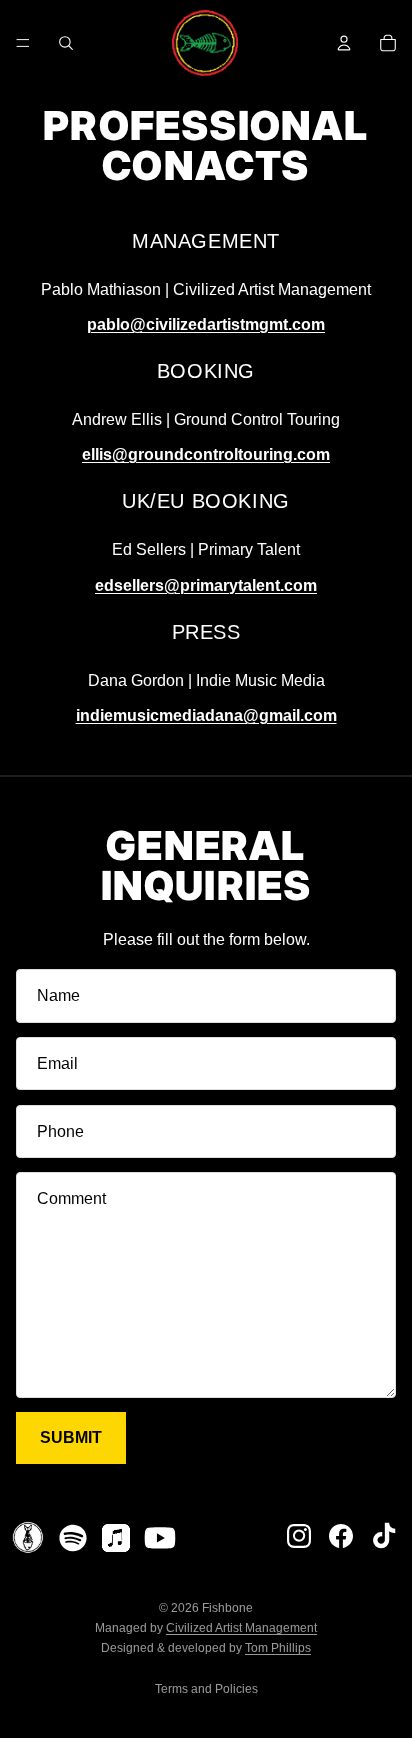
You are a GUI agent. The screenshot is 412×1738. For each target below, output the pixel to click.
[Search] (66, 43)
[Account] (344, 43)
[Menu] (23, 43)
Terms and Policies (206, 1689)
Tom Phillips (278, 1648)
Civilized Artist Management (241, 1628)
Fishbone (227, 1608)
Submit (71, 1437)
